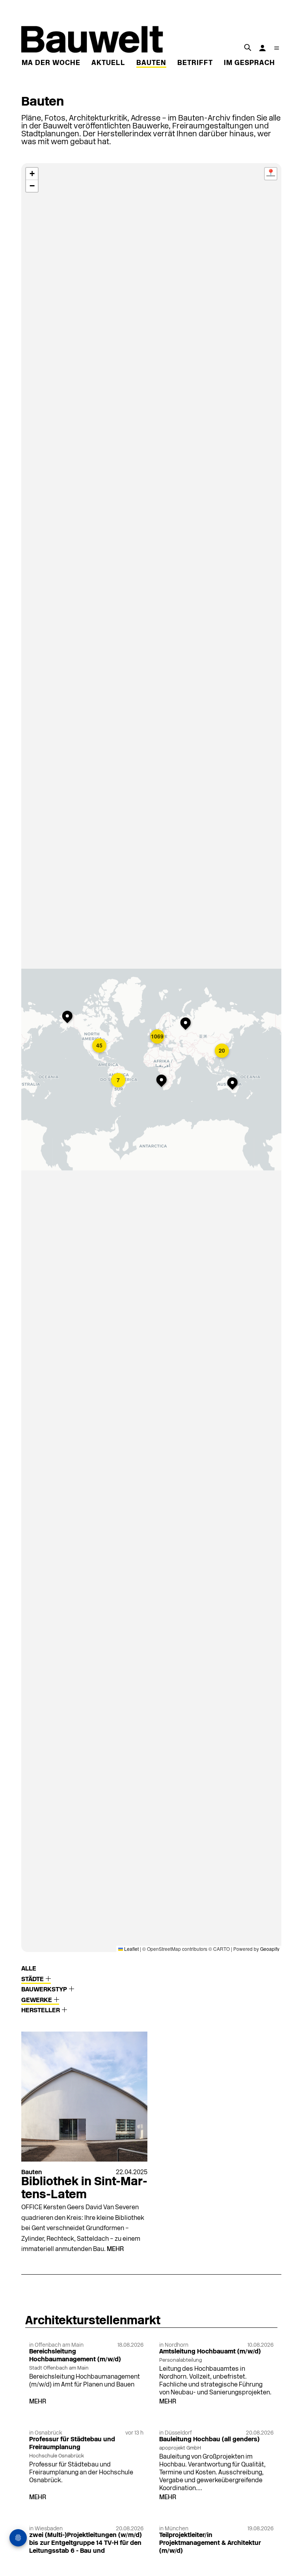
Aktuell (108, 63)
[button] (69, 1018)
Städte (33, 1980)
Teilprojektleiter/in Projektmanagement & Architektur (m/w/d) (210, 2543)
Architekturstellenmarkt (93, 2321)
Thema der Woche (44, 63)
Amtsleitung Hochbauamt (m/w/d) (210, 2352)
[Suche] (247, 47)
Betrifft (195, 63)
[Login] (262, 48)
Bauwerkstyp (45, 1990)
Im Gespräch (249, 63)
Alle (29, 1969)
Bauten (151, 63)
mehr (115, 2249)
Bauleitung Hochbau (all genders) (209, 2440)
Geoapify (270, 1949)
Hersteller (41, 2011)
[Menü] (277, 48)
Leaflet (131, 1949)
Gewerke (37, 2000)
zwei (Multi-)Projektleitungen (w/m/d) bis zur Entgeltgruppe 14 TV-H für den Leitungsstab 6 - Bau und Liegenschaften (86, 2547)
